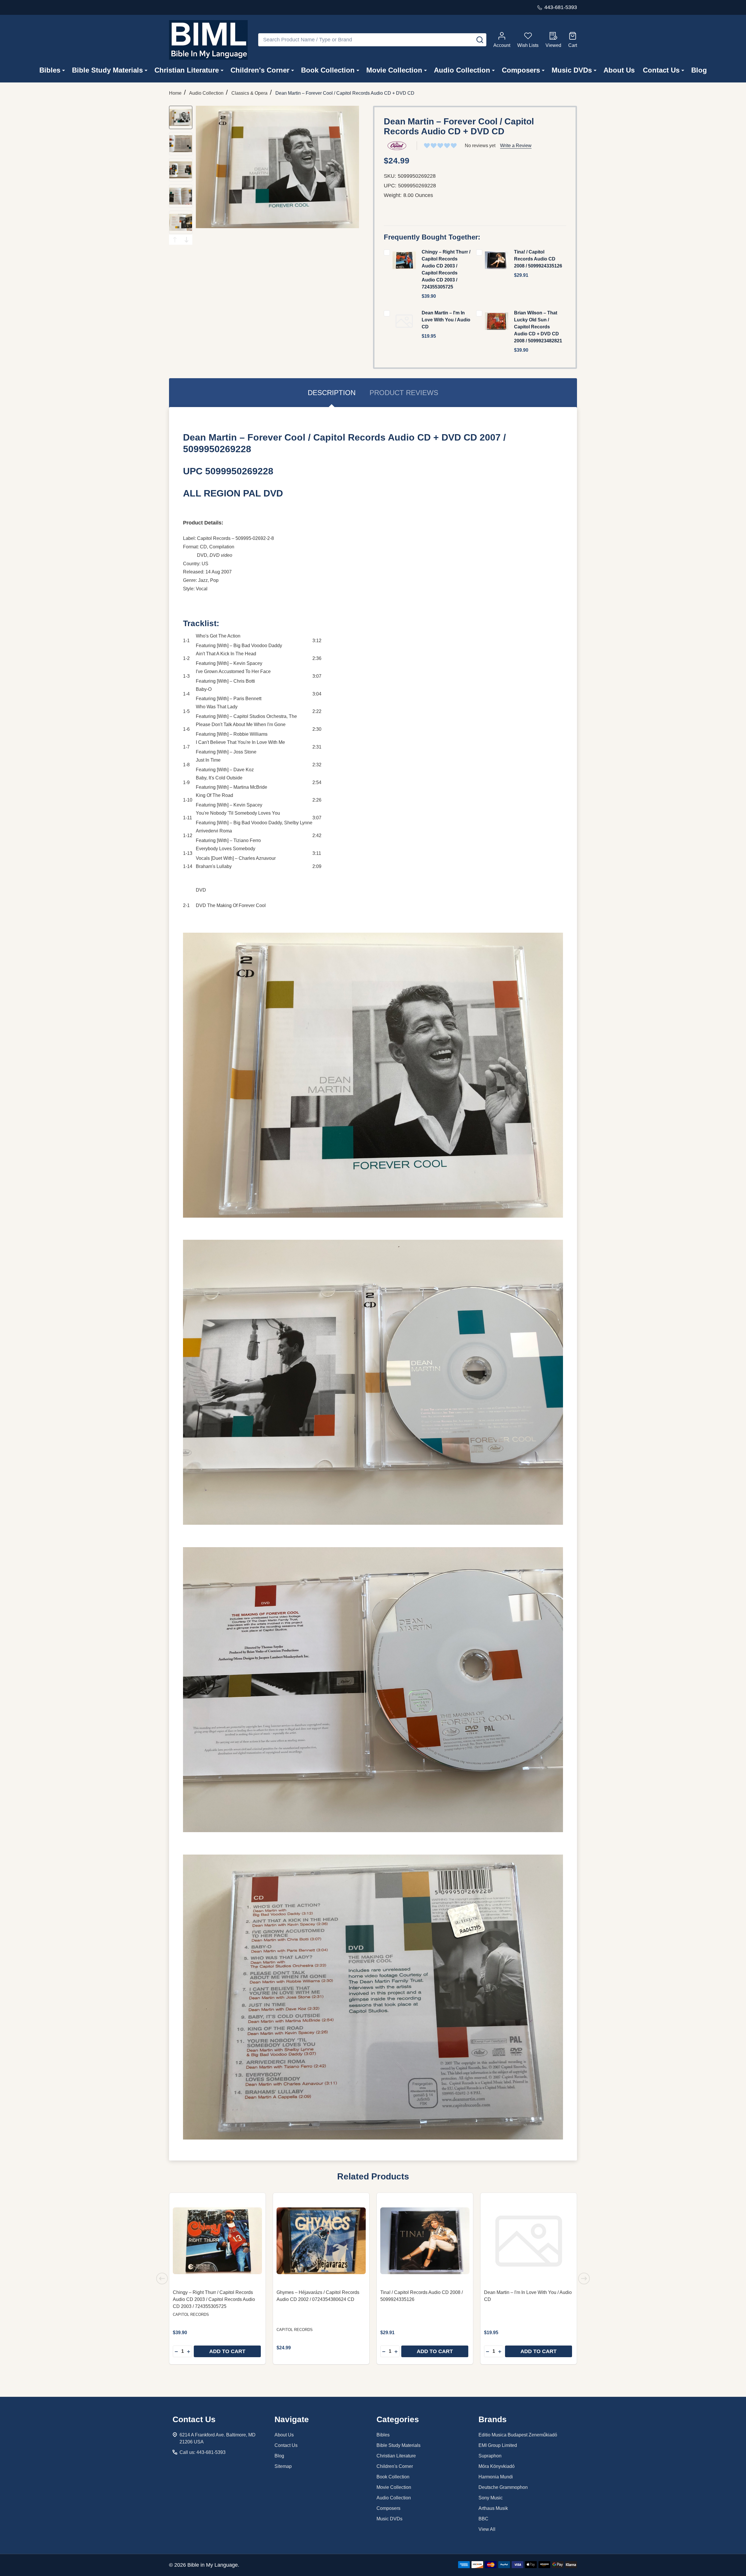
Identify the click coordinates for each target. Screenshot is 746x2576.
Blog (699, 70)
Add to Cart (227, 2351)
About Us (619, 70)
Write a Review (516, 146)
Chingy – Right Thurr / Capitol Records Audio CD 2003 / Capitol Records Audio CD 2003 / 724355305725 (214, 2299)
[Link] (208, 40)
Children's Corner (260, 70)
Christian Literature (187, 70)
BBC (483, 2519)
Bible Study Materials (107, 70)
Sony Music (491, 2498)
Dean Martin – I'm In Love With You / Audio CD (446, 320)
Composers (521, 70)
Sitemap (283, 2466)
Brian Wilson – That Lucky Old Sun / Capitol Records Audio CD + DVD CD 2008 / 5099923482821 (538, 327)
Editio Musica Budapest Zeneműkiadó (518, 2435)
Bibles (50, 70)
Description (332, 393)
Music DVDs (572, 70)
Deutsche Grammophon (503, 2487)
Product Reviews (404, 393)
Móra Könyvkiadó (497, 2466)
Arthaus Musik (493, 2508)
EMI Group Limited (498, 2445)
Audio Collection (462, 70)
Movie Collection (394, 70)
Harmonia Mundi (496, 2477)
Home (175, 93)
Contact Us (661, 70)
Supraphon (490, 2456)
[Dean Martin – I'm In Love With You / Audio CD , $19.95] (529, 2241)
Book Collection (328, 70)
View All (487, 2529)
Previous (175, 240)
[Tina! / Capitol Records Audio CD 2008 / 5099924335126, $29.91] (425, 2241)
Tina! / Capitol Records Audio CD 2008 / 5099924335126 (538, 259)
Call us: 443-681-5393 (203, 2452)
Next (186, 240)
